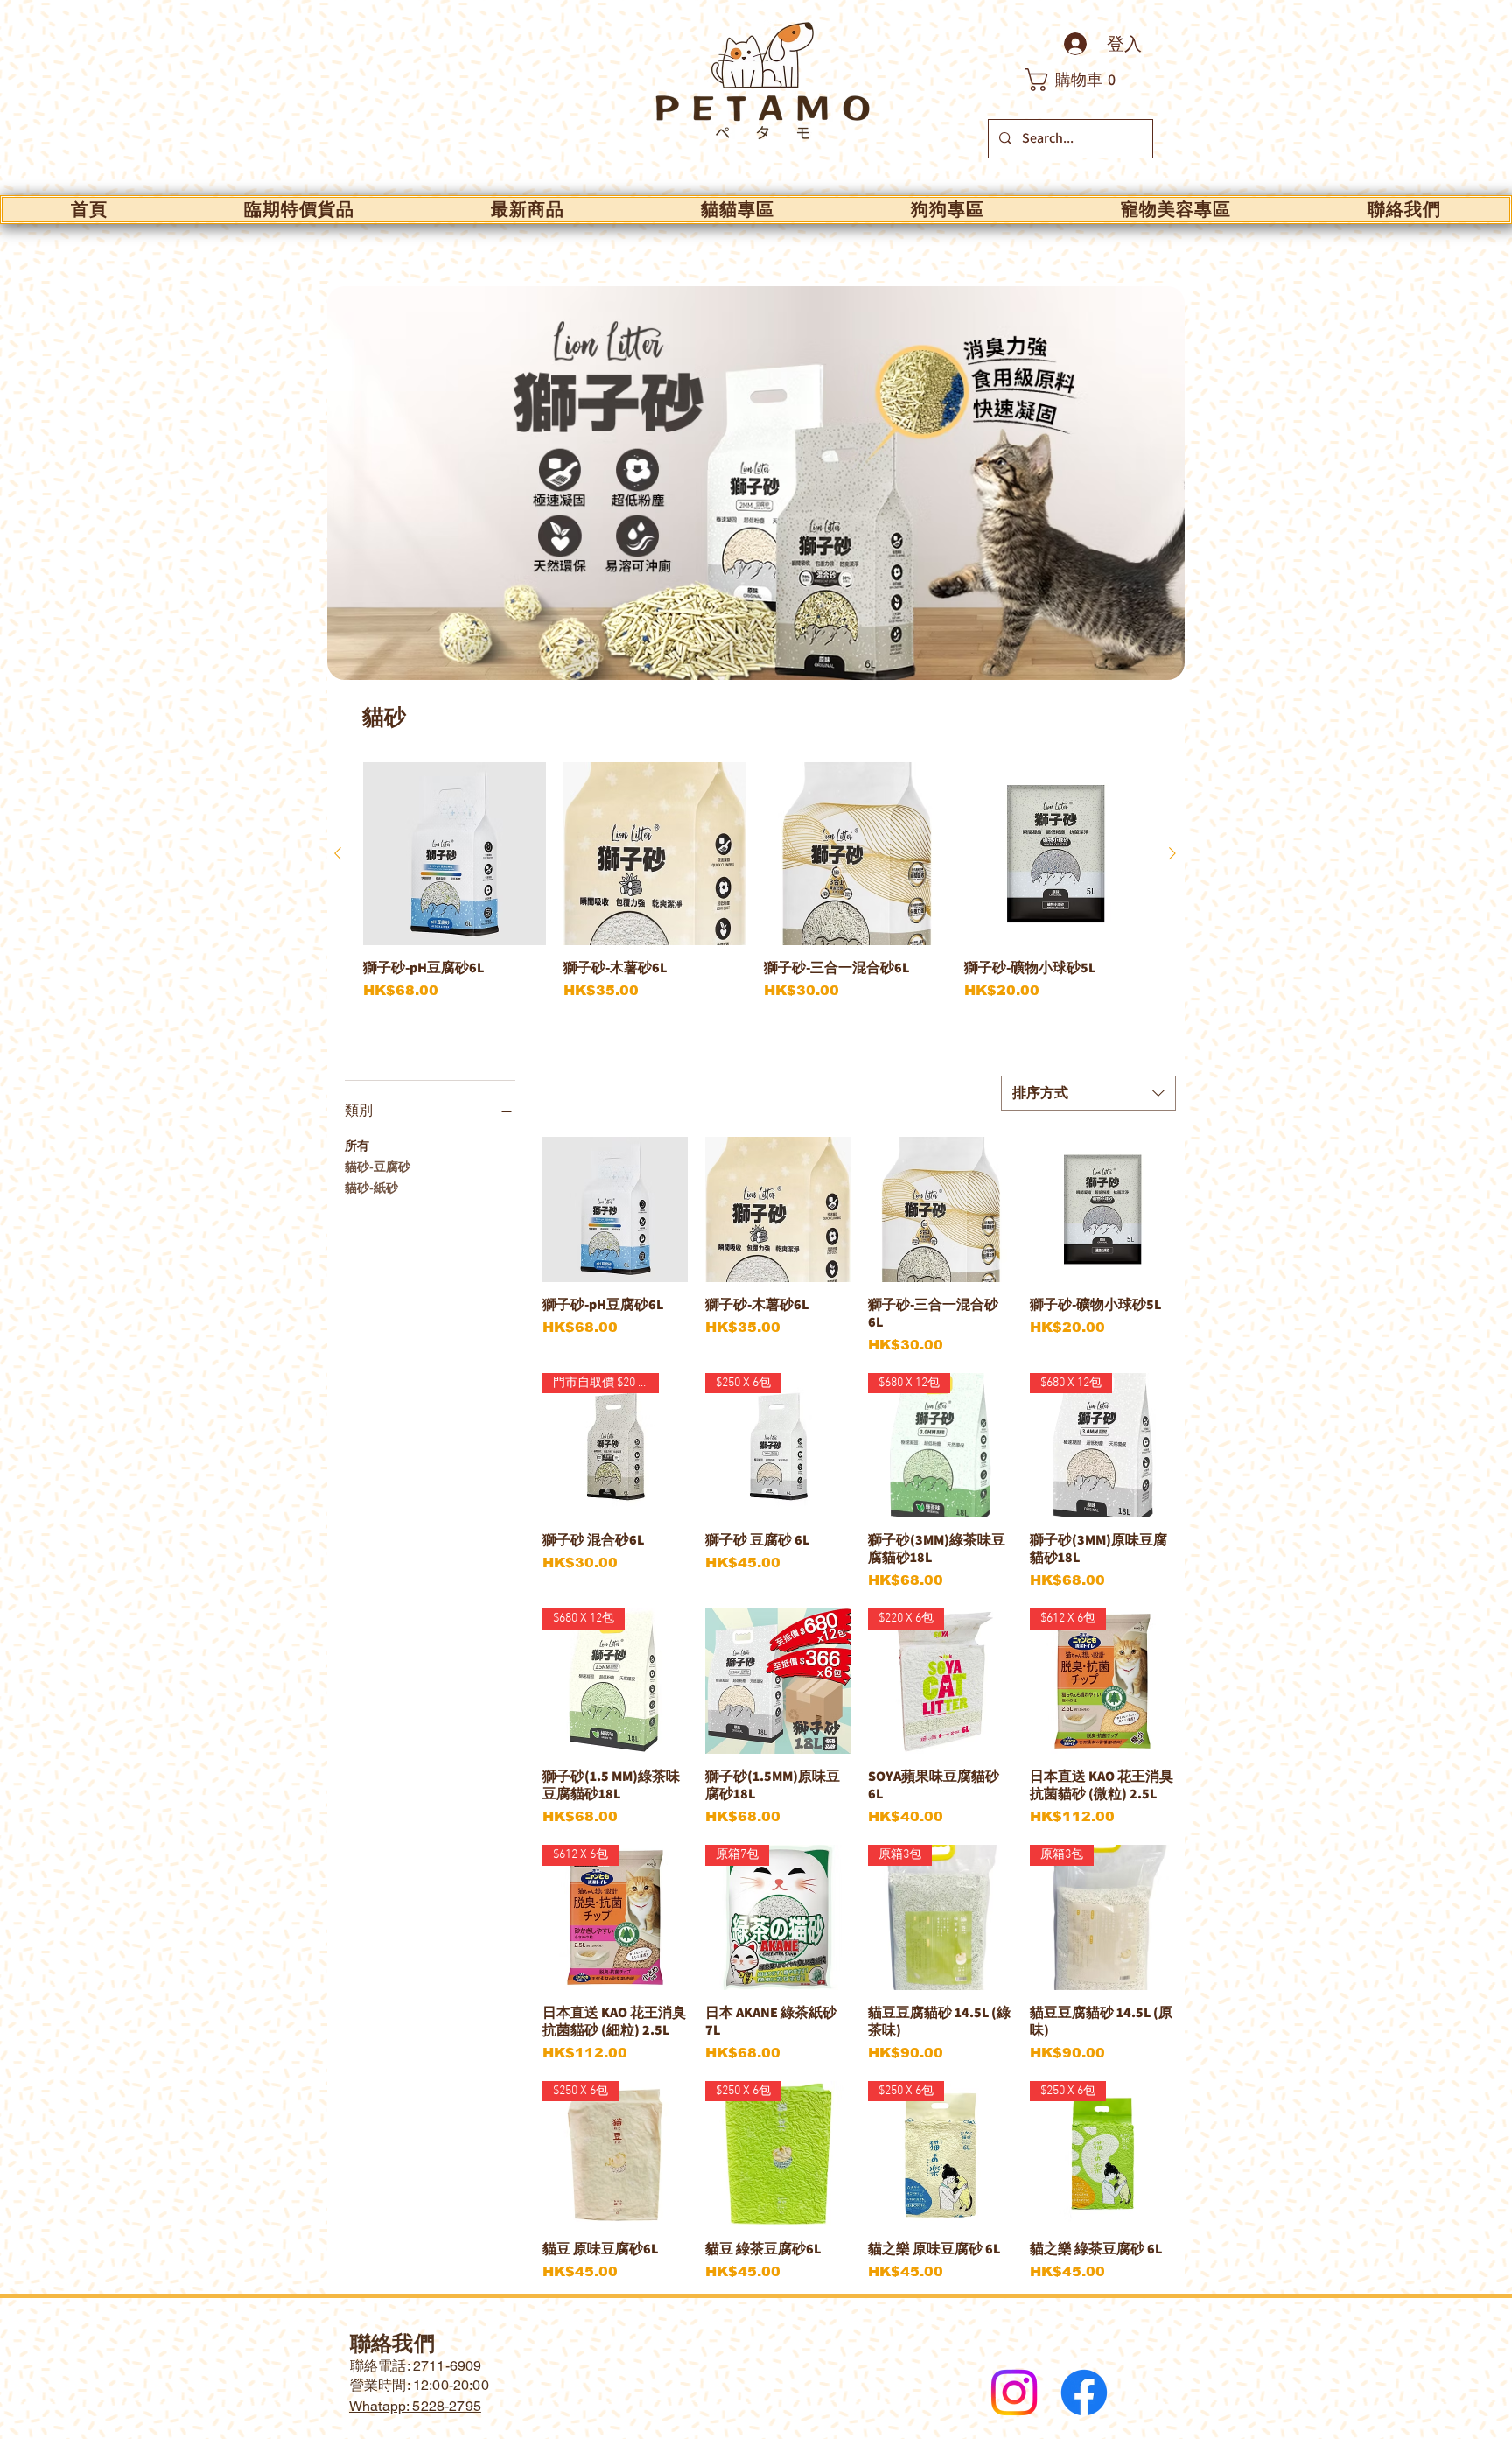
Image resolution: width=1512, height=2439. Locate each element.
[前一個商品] (338, 853)
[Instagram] (1014, 2393)
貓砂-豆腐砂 (378, 1167)
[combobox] (1088, 1093)
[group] (755, 890)
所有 (357, 1146)
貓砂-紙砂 (371, 1188)
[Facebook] (1084, 2393)
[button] (1080, 80)
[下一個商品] (1172, 853)
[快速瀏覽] (455, 854)
